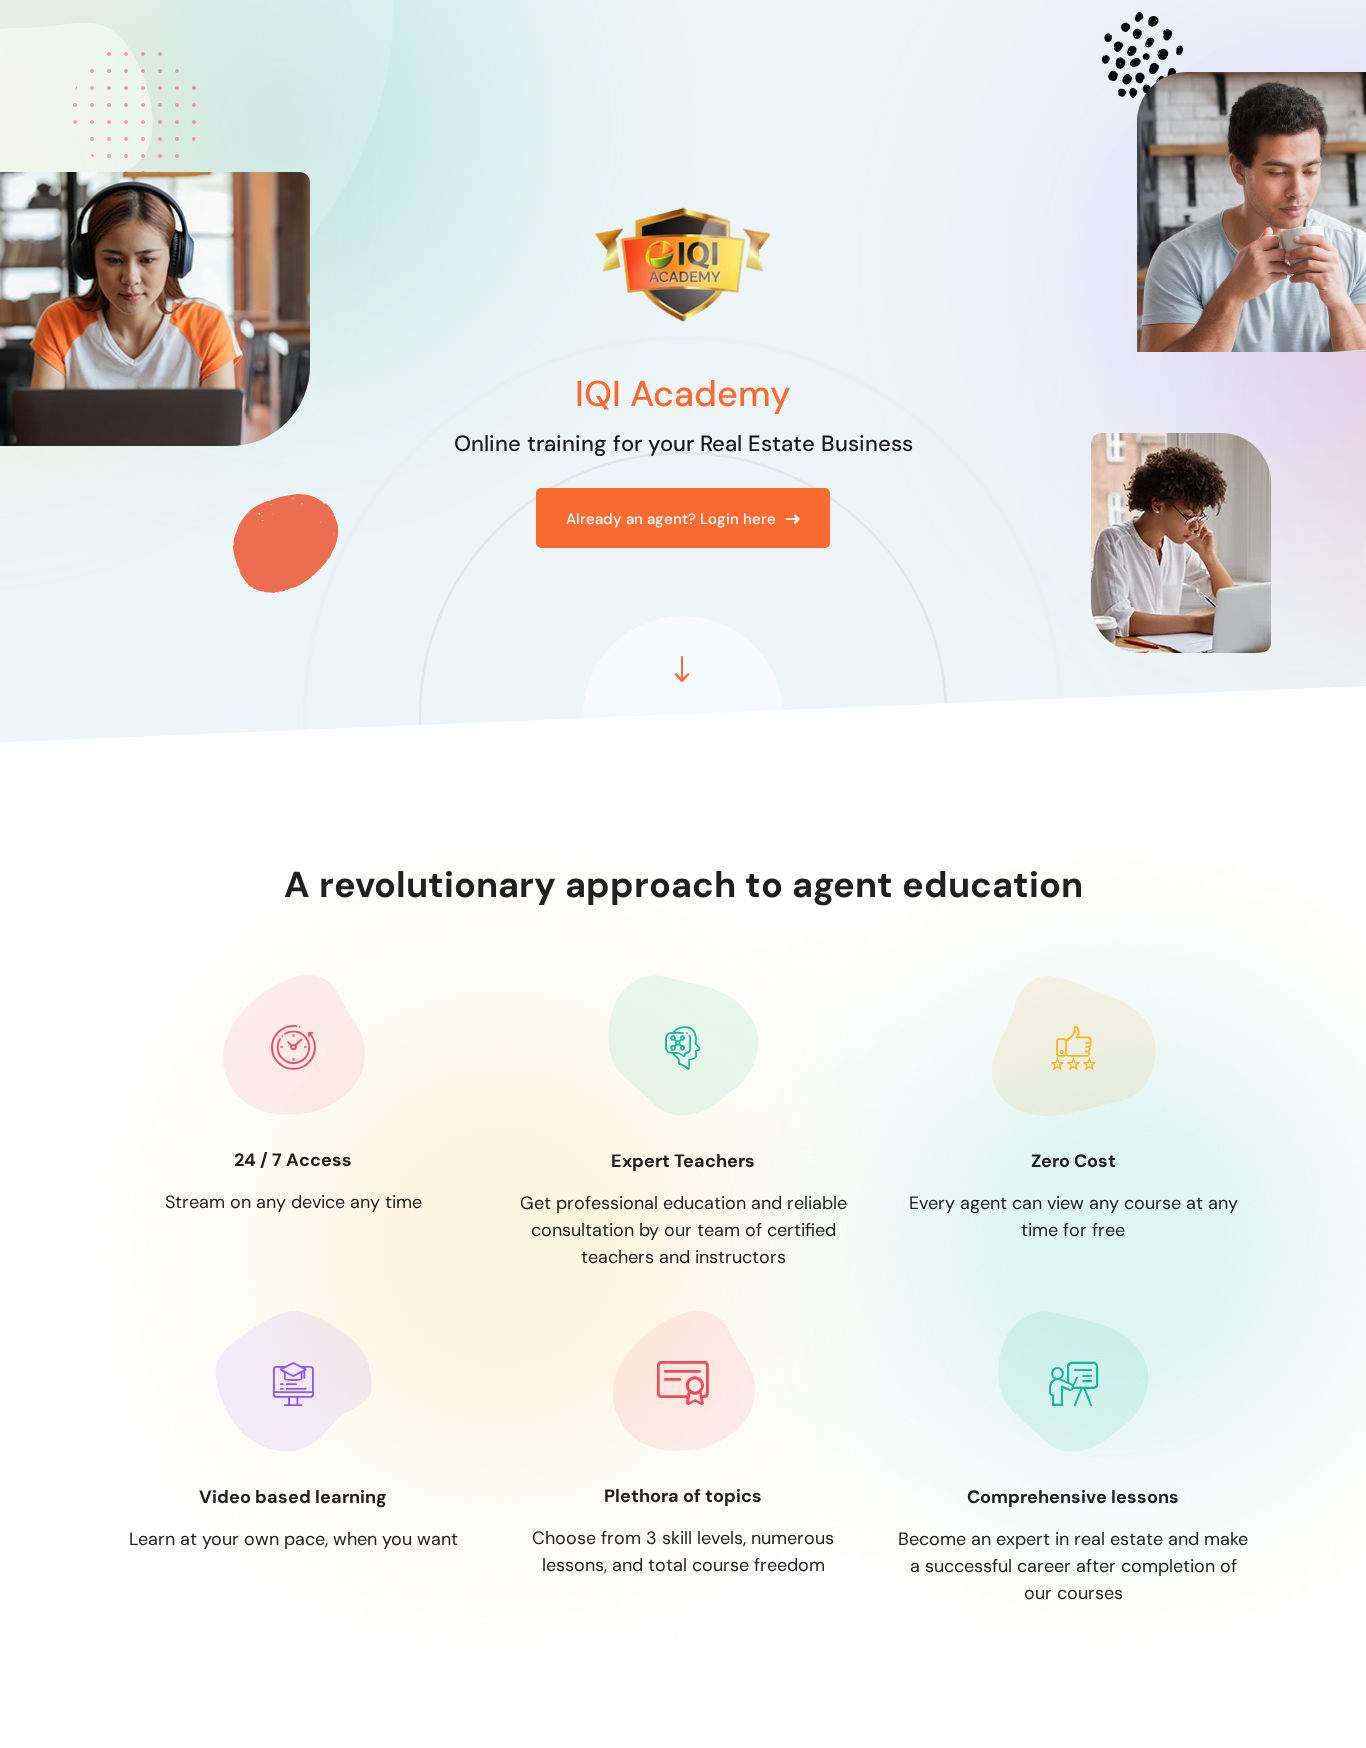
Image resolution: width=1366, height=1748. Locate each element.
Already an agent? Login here (671, 519)
